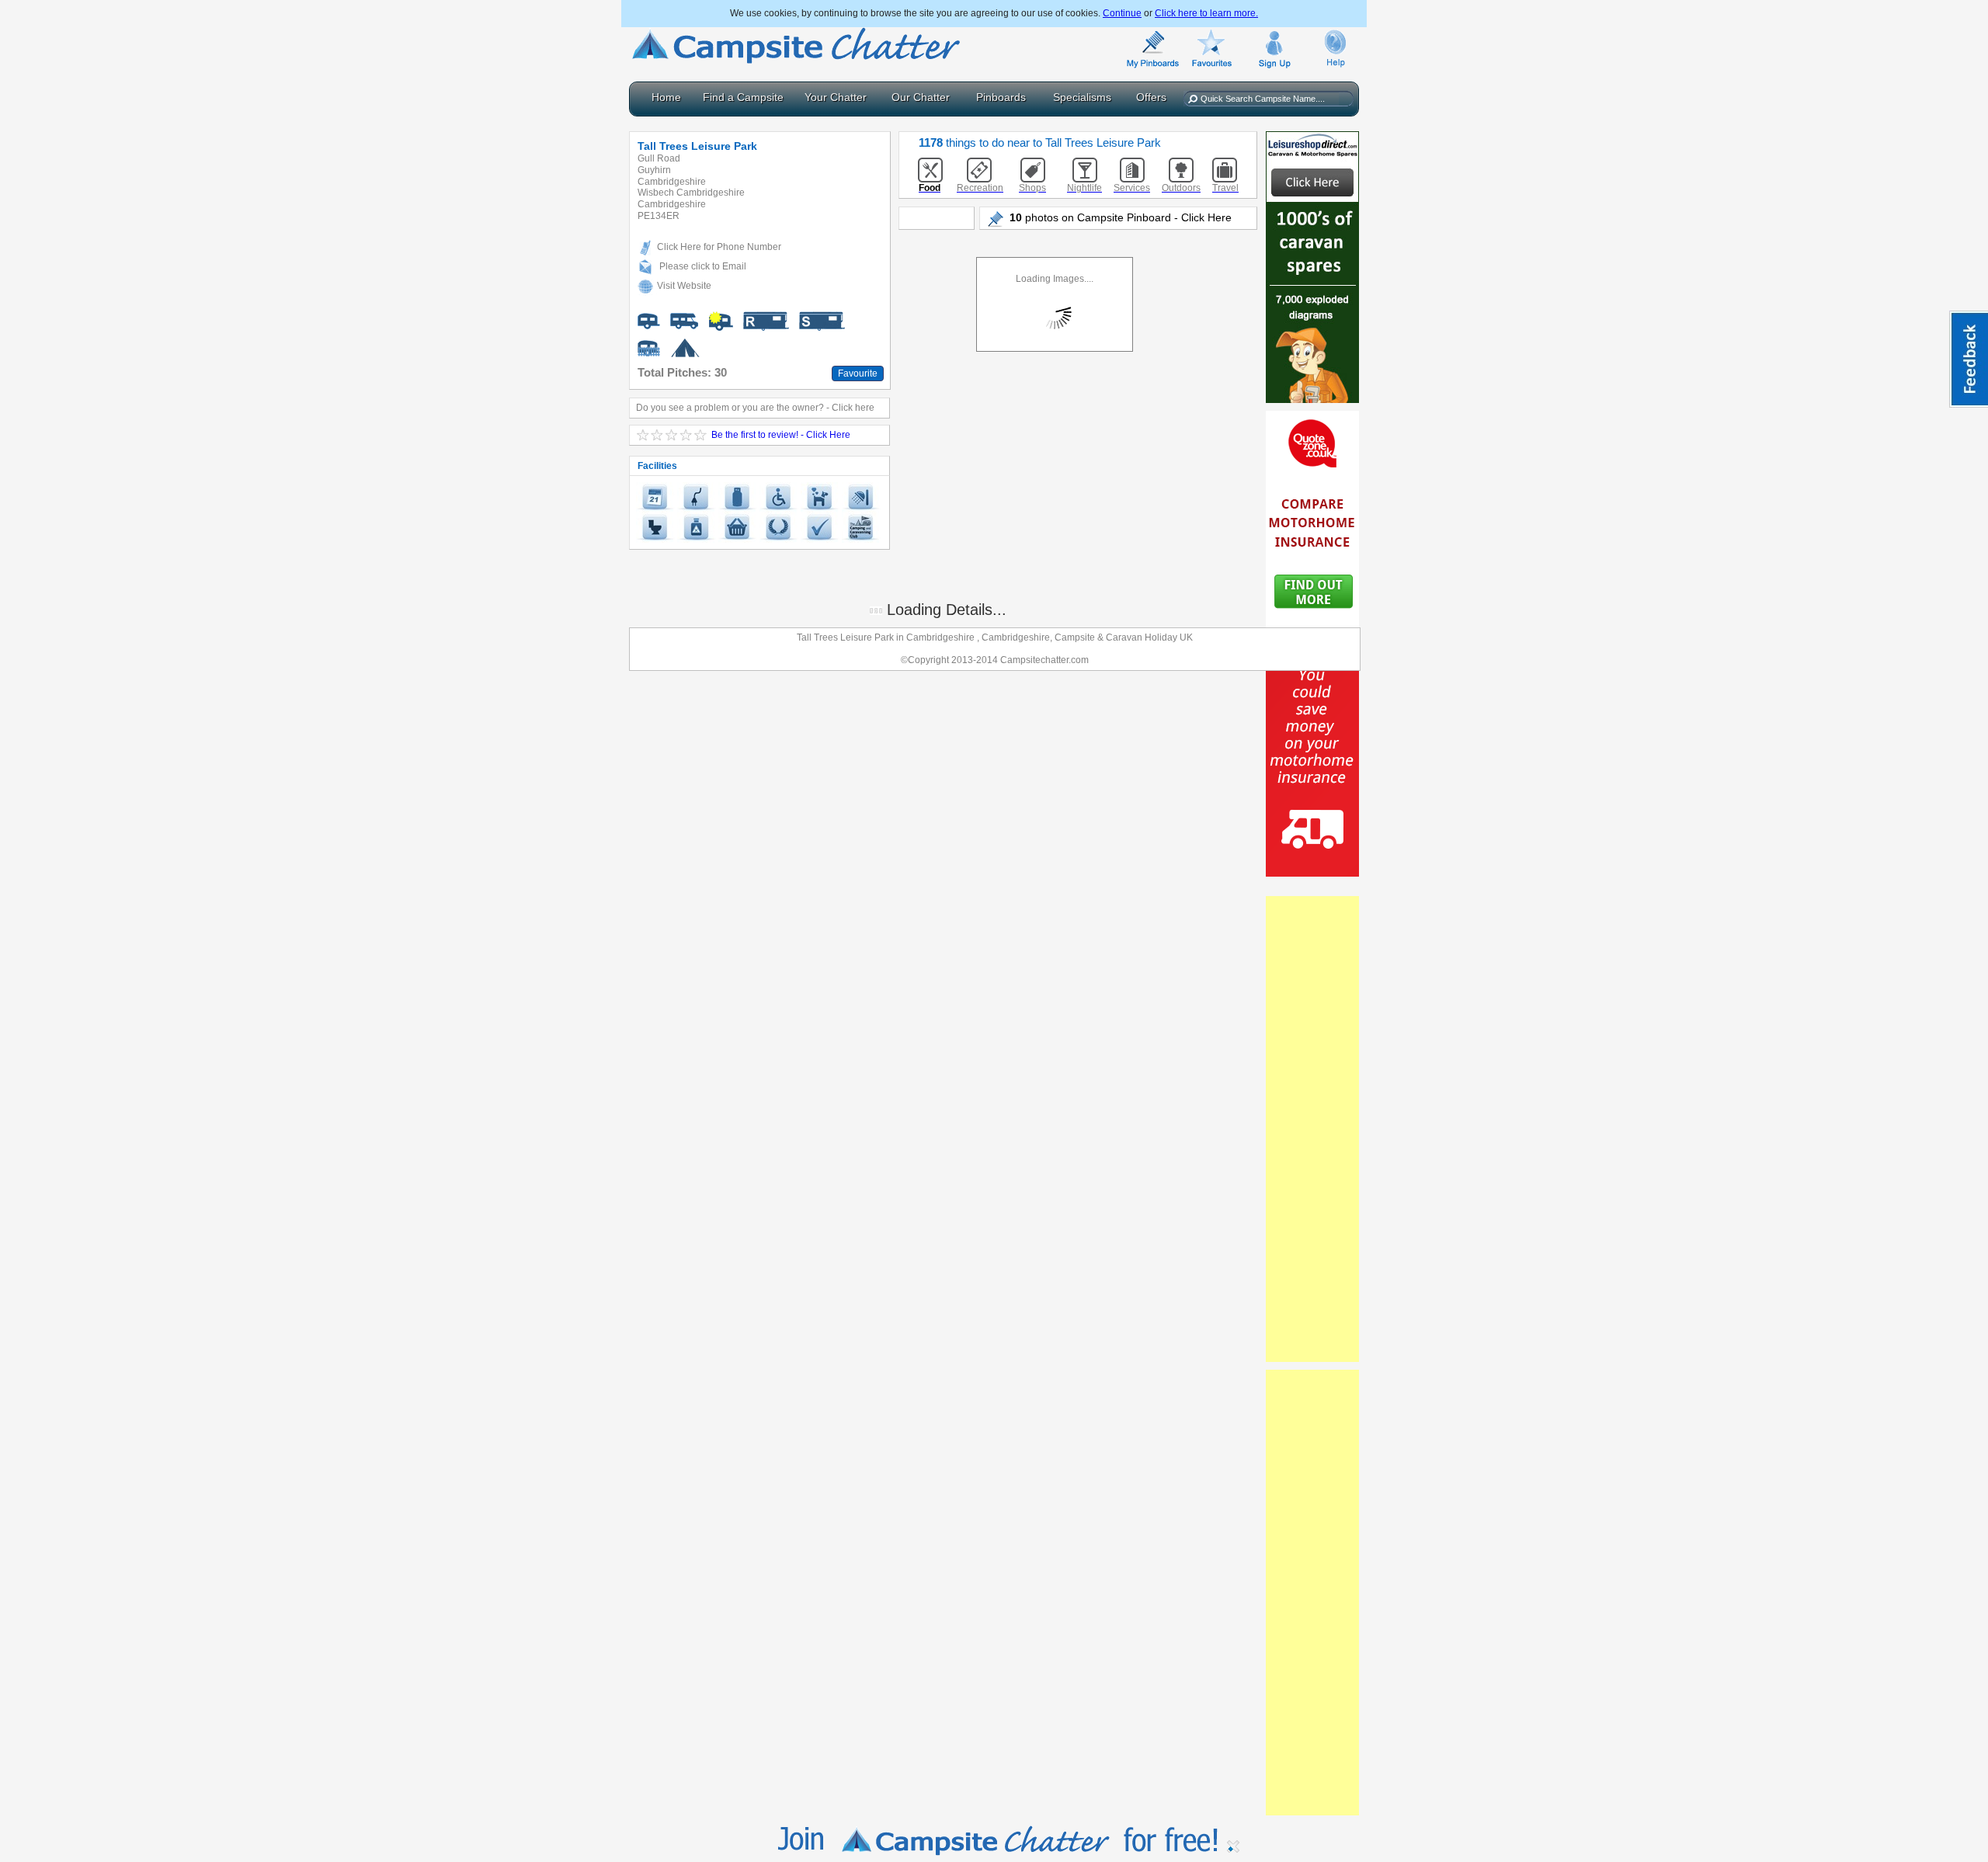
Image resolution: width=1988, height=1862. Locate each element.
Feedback (1969, 359)
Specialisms (1082, 97)
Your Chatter (836, 97)
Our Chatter (921, 97)
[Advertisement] (1312, 1129)
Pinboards (1001, 97)
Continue (1122, 13)
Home (666, 97)
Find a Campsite (743, 97)
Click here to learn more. (1206, 13)
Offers (1151, 97)
